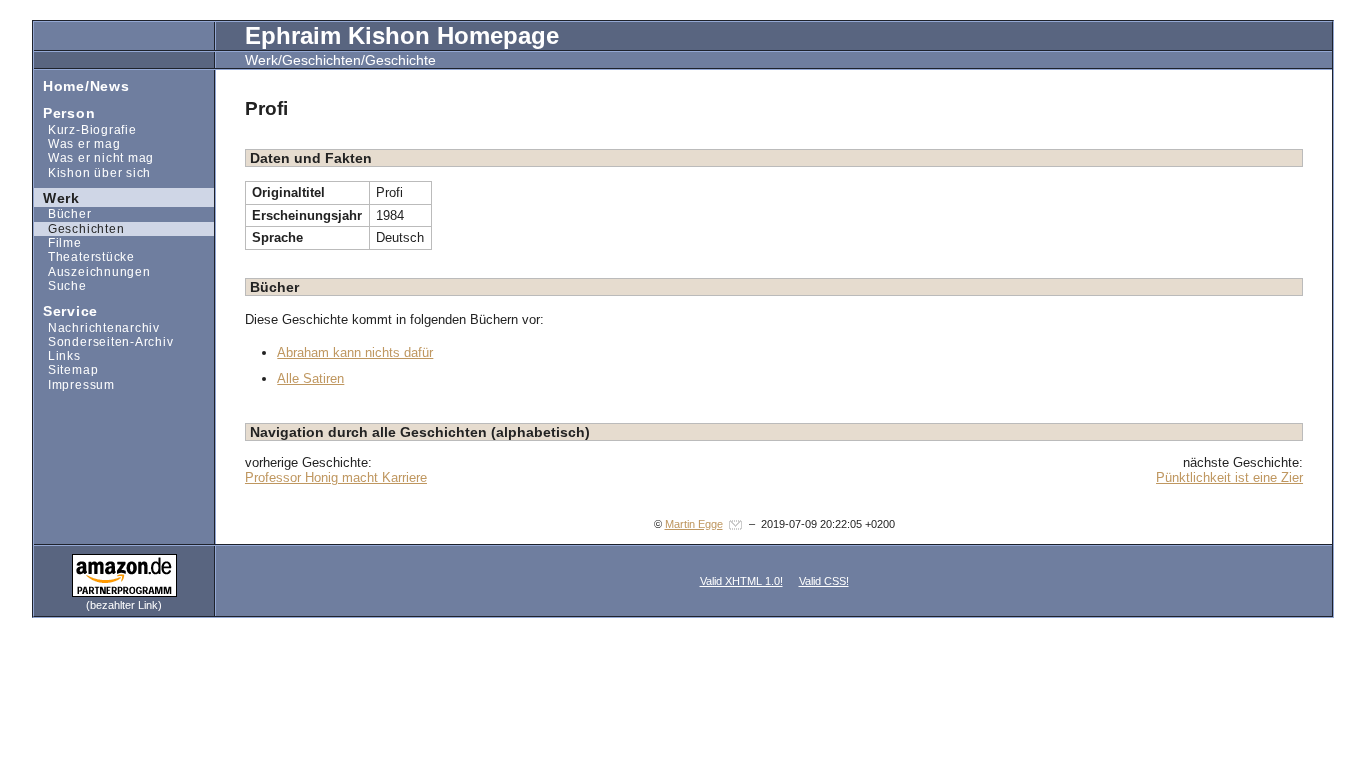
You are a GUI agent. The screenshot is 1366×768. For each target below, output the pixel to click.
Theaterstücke (84, 256)
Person (64, 112)
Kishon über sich (92, 171)
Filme (58, 242)
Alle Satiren (310, 378)
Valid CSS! (824, 581)
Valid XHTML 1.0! (741, 581)
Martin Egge (694, 524)
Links (57, 355)
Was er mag (77, 143)
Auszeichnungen (92, 270)
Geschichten (79, 228)
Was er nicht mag (94, 157)
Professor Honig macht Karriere (336, 477)
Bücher (62, 213)
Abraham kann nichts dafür (355, 352)
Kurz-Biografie (85, 129)
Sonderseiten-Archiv (103, 341)
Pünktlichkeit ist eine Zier (1229, 477)
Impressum (74, 384)
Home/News (81, 84)
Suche (60, 285)
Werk (57, 196)
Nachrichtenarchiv (97, 326)
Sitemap (66, 369)
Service (66, 310)
